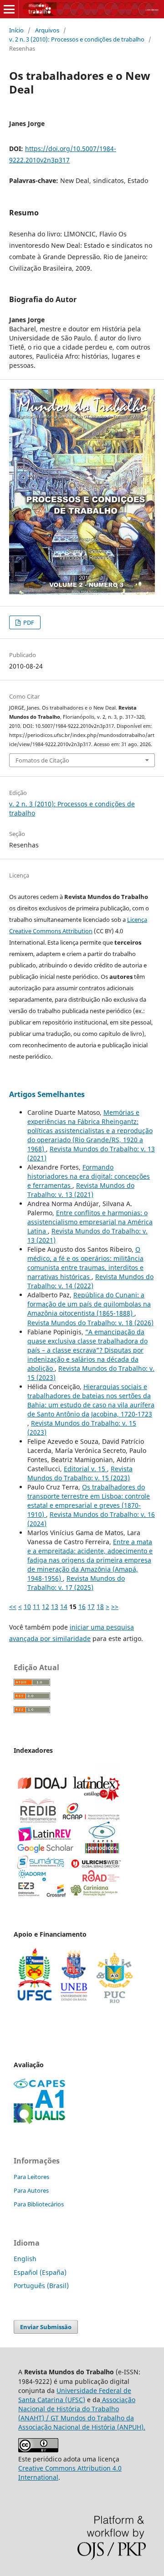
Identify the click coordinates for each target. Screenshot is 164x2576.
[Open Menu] (9, 9)
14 (64, 1607)
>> (115, 1607)
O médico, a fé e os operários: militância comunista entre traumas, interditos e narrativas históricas (85, 1263)
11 (36, 1607)
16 (82, 1607)
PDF (28, 622)
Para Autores (31, 2190)
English (25, 2259)
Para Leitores (31, 2177)
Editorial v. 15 (85, 1469)
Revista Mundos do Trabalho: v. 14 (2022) (90, 1281)
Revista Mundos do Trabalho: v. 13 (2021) (81, 1190)
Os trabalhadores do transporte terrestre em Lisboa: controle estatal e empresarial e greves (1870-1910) (89, 1501)
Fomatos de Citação (42, 760)
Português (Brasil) (41, 2286)
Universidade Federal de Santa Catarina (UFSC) (75, 2395)
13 (55, 1607)
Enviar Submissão (46, 2327)
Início (16, 30)
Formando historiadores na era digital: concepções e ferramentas (89, 1176)
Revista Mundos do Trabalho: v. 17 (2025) (76, 1583)
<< (13, 1607)
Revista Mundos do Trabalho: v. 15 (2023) (80, 1473)
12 (46, 1607)
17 (91, 1607)
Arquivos (47, 30)
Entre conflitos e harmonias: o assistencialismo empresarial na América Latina (90, 1222)
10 (27, 1607)
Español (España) (40, 2272)
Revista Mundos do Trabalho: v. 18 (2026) (90, 1323)
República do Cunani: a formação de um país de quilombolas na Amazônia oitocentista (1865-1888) (89, 1304)
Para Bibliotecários (39, 2204)
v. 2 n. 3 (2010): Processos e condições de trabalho (77, 39)
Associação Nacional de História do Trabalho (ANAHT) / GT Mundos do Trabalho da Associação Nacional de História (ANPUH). (82, 2413)
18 (100, 1607)
